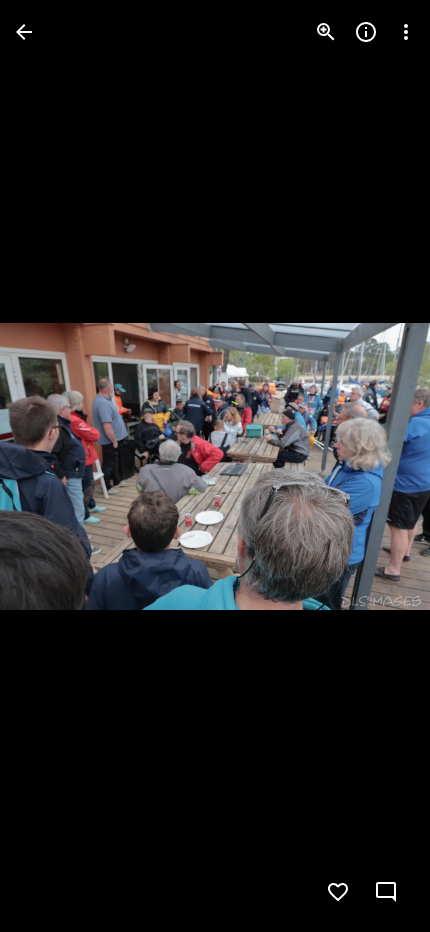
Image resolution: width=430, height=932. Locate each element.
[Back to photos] (24, 32)
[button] (56, 466)
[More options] (406, 32)
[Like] (338, 892)
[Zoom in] (326, 32)
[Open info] (366, 32)
